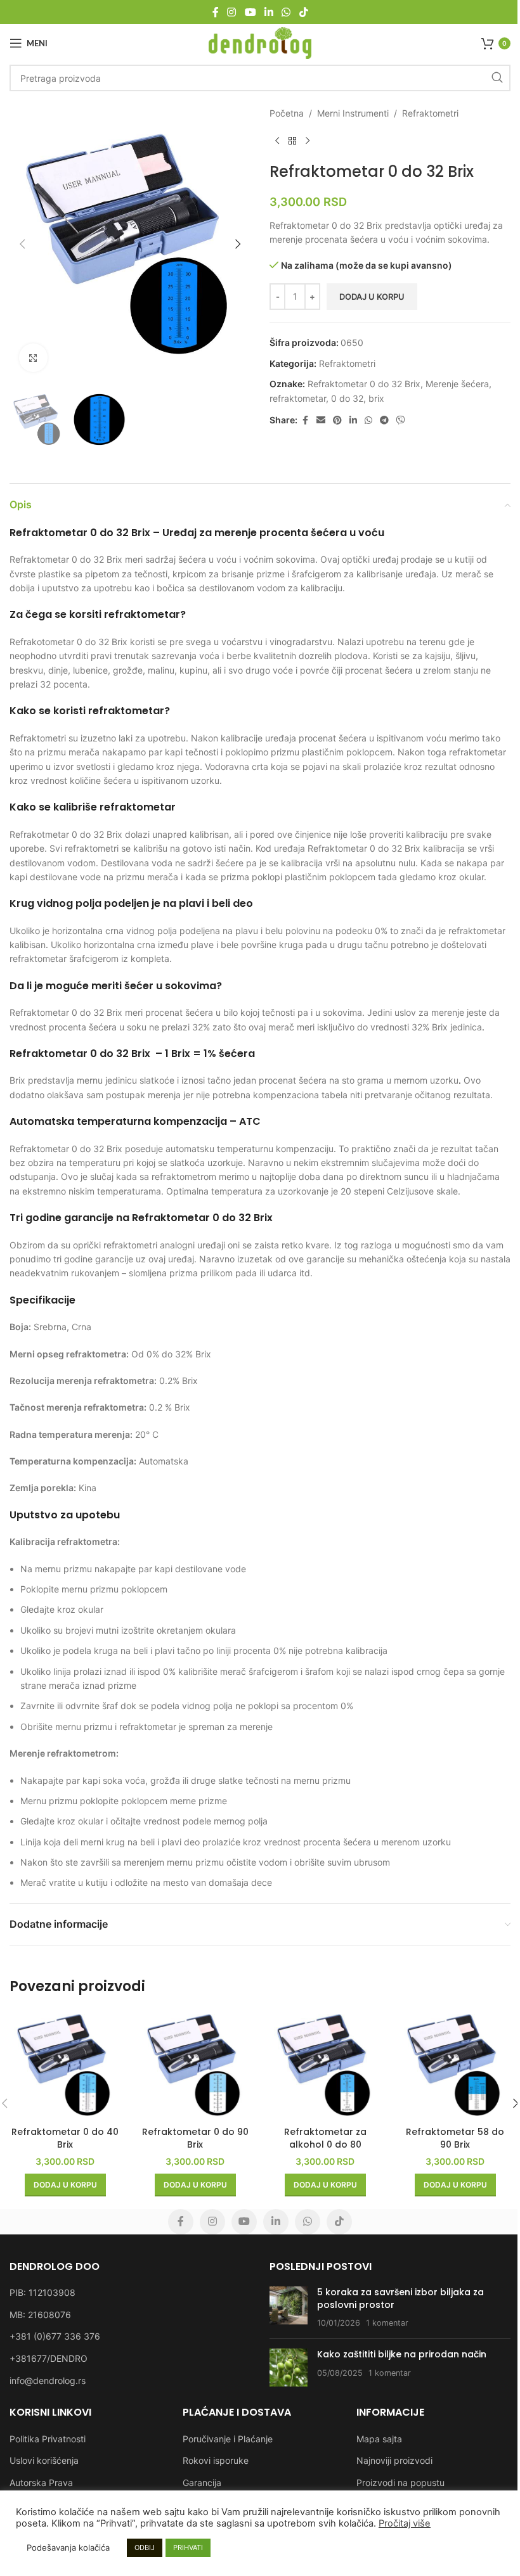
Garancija (202, 2483)
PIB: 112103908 (42, 2292)
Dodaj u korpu (372, 297)
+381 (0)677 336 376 (55, 2336)
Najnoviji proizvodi (394, 2460)
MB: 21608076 (40, 2315)
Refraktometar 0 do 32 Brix (364, 384)
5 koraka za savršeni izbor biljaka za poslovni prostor (400, 2298)
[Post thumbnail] (289, 2308)
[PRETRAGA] (497, 78)
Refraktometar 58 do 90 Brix (455, 2138)
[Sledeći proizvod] (308, 141)
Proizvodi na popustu (400, 2483)
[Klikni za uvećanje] (33, 358)
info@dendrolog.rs (48, 2381)
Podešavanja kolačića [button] (68, 2547)
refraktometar (298, 398)
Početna (287, 113)
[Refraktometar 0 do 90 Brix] (195, 2065)
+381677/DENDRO (49, 2358)
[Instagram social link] (232, 12)
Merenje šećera (457, 384)
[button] (22, 244)
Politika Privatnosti (48, 2439)
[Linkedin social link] (269, 12)
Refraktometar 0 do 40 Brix (65, 2138)
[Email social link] (321, 420)
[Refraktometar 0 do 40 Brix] (65, 2065)
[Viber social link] (401, 420)
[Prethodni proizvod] (277, 141)
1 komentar (387, 2323)
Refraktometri (430, 113)
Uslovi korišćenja (44, 2460)
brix (376, 398)
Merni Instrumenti (353, 113)
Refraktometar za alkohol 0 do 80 (325, 2138)
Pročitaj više (405, 2523)
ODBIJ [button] (145, 2547)
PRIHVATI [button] (188, 2547)
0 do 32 (347, 398)
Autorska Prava (41, 2483)
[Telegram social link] (384, 420)
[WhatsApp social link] (286, 12)
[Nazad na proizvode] (292, 141)
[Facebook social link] (216, 12)
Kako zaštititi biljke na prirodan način (402, 2354)
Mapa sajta (379, 2439)
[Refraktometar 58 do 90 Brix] (455, 2065)
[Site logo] (260, 42)
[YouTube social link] (250, 12)
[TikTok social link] (303, 12)
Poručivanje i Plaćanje (228, 2439)
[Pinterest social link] (337, 420)
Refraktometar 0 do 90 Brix (195, 2138)
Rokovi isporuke (216, 2460)
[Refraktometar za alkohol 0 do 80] (325, 2065)
